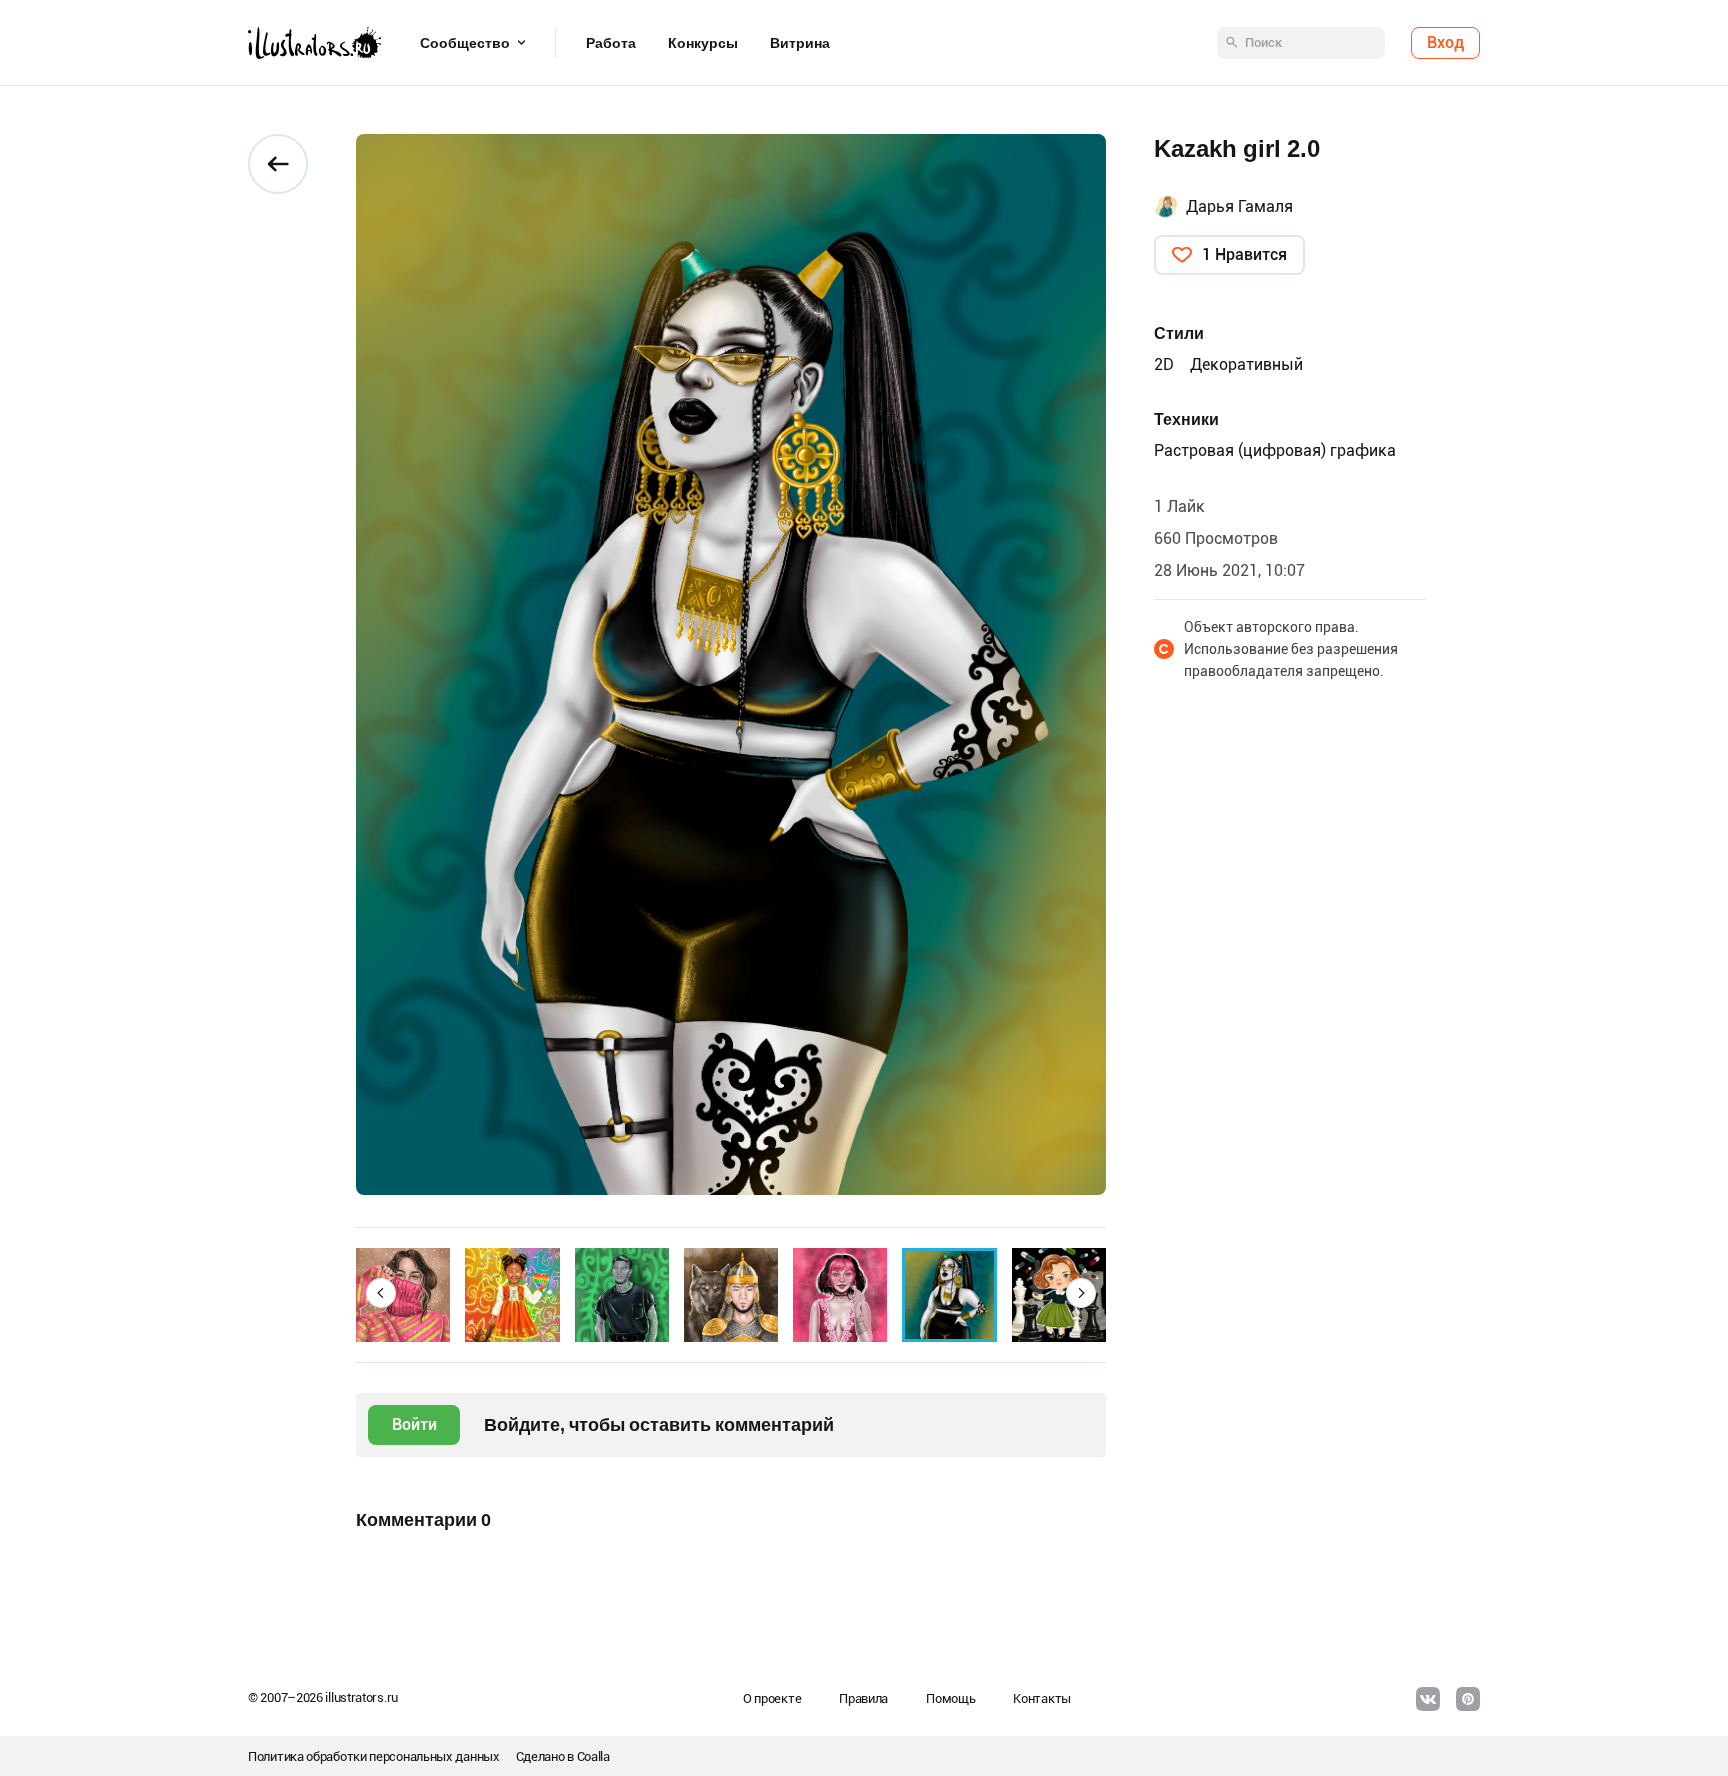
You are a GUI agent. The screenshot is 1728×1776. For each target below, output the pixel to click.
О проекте (772, 1698)
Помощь (950, 1698)
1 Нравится (1244, 254)
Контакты (1042, 1698)
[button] (381, 1293)
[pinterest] (1468, 1699)
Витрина (800, 43)
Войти (414, 1424)
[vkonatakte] (1428, 1699)
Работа (611, 43)
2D (1164, 364)
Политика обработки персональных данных (374, 1756)
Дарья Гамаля (1239, 206)
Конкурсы (703, 43)
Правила (863, 1698)
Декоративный (1246, 364)
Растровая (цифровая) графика (1275, 450)
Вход (1445, 42)
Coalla (593, 1756)
